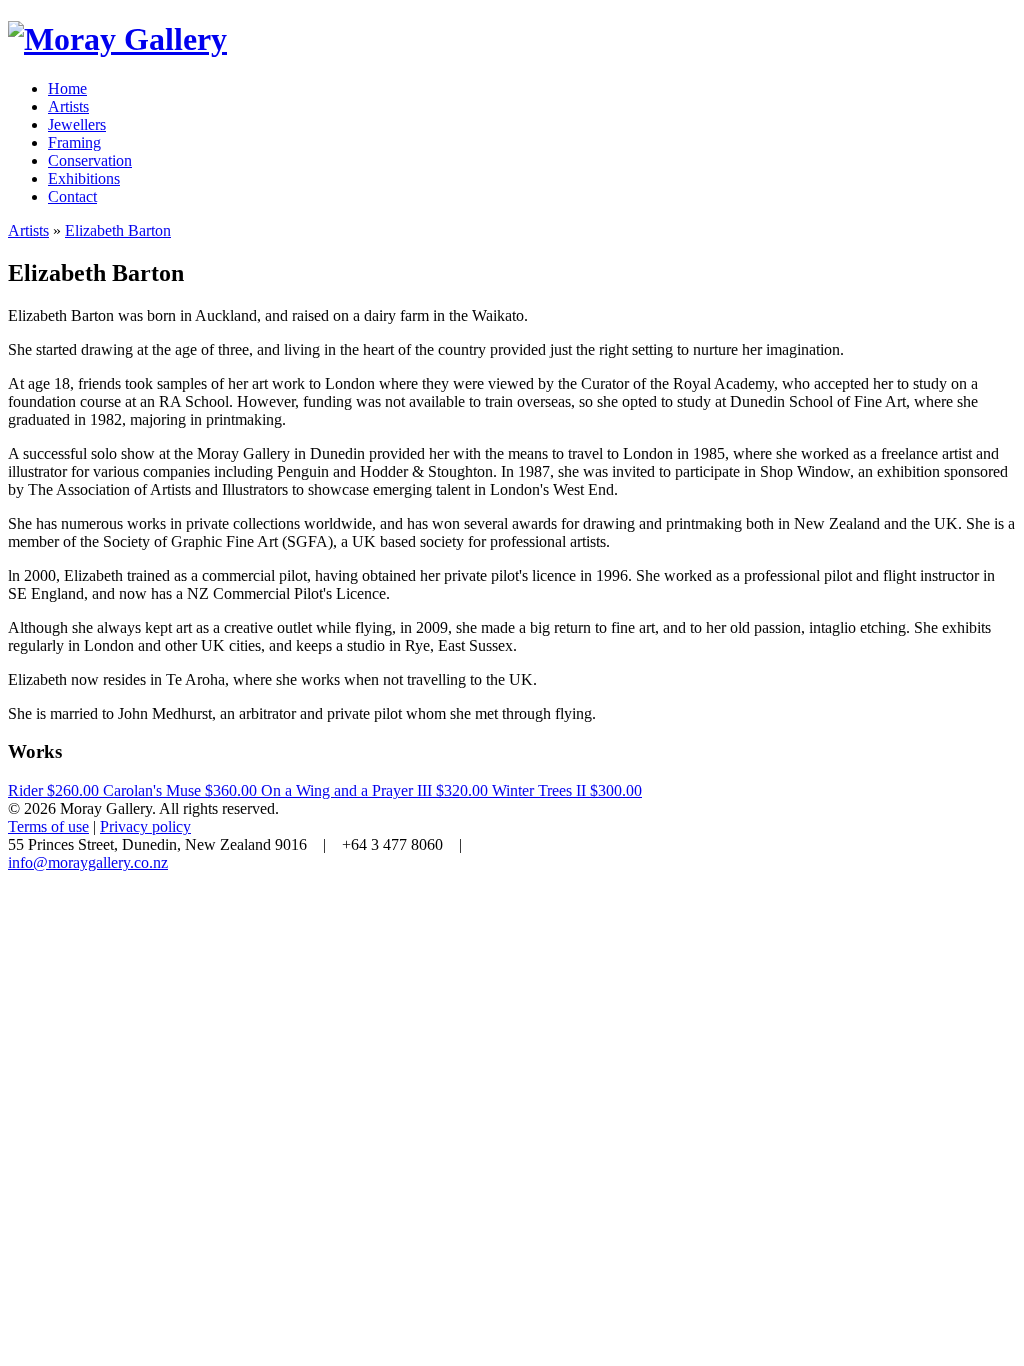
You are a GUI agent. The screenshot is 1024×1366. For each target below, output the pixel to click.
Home (67, 88)
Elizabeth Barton (118, 230)
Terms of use (48, 826)
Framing (74, 142)
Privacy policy (145, 826)
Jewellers (77, 124)
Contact (72, 196)
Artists (68, 106)
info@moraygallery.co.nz (88, 862)
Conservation (90, 160)
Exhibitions (84, 178)
